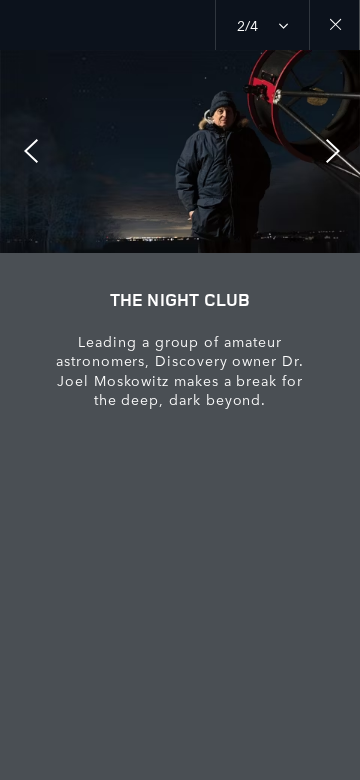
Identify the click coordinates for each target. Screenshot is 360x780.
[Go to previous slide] (22, 151)
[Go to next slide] (338, 151)
